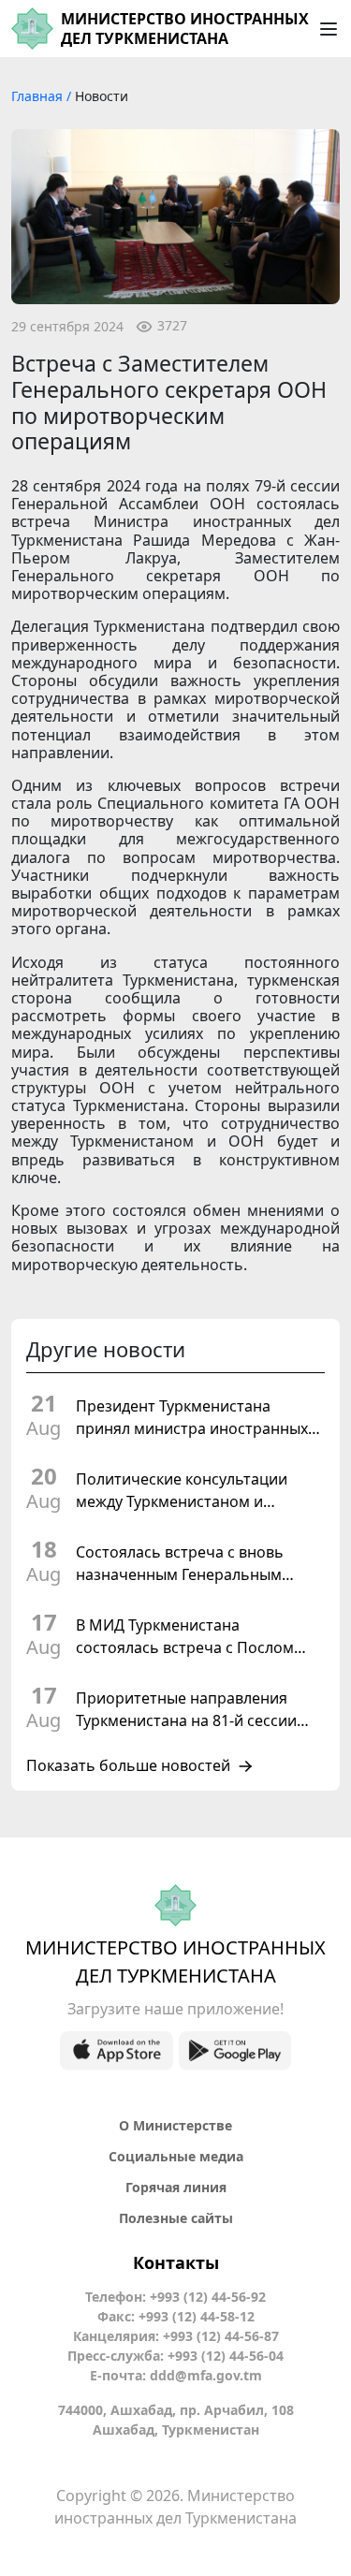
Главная (39, 96)
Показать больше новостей (128, 1766)
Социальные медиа (176, 2156)
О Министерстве (175, 2125)
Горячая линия (176, 2187)
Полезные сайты (176, 2218)
